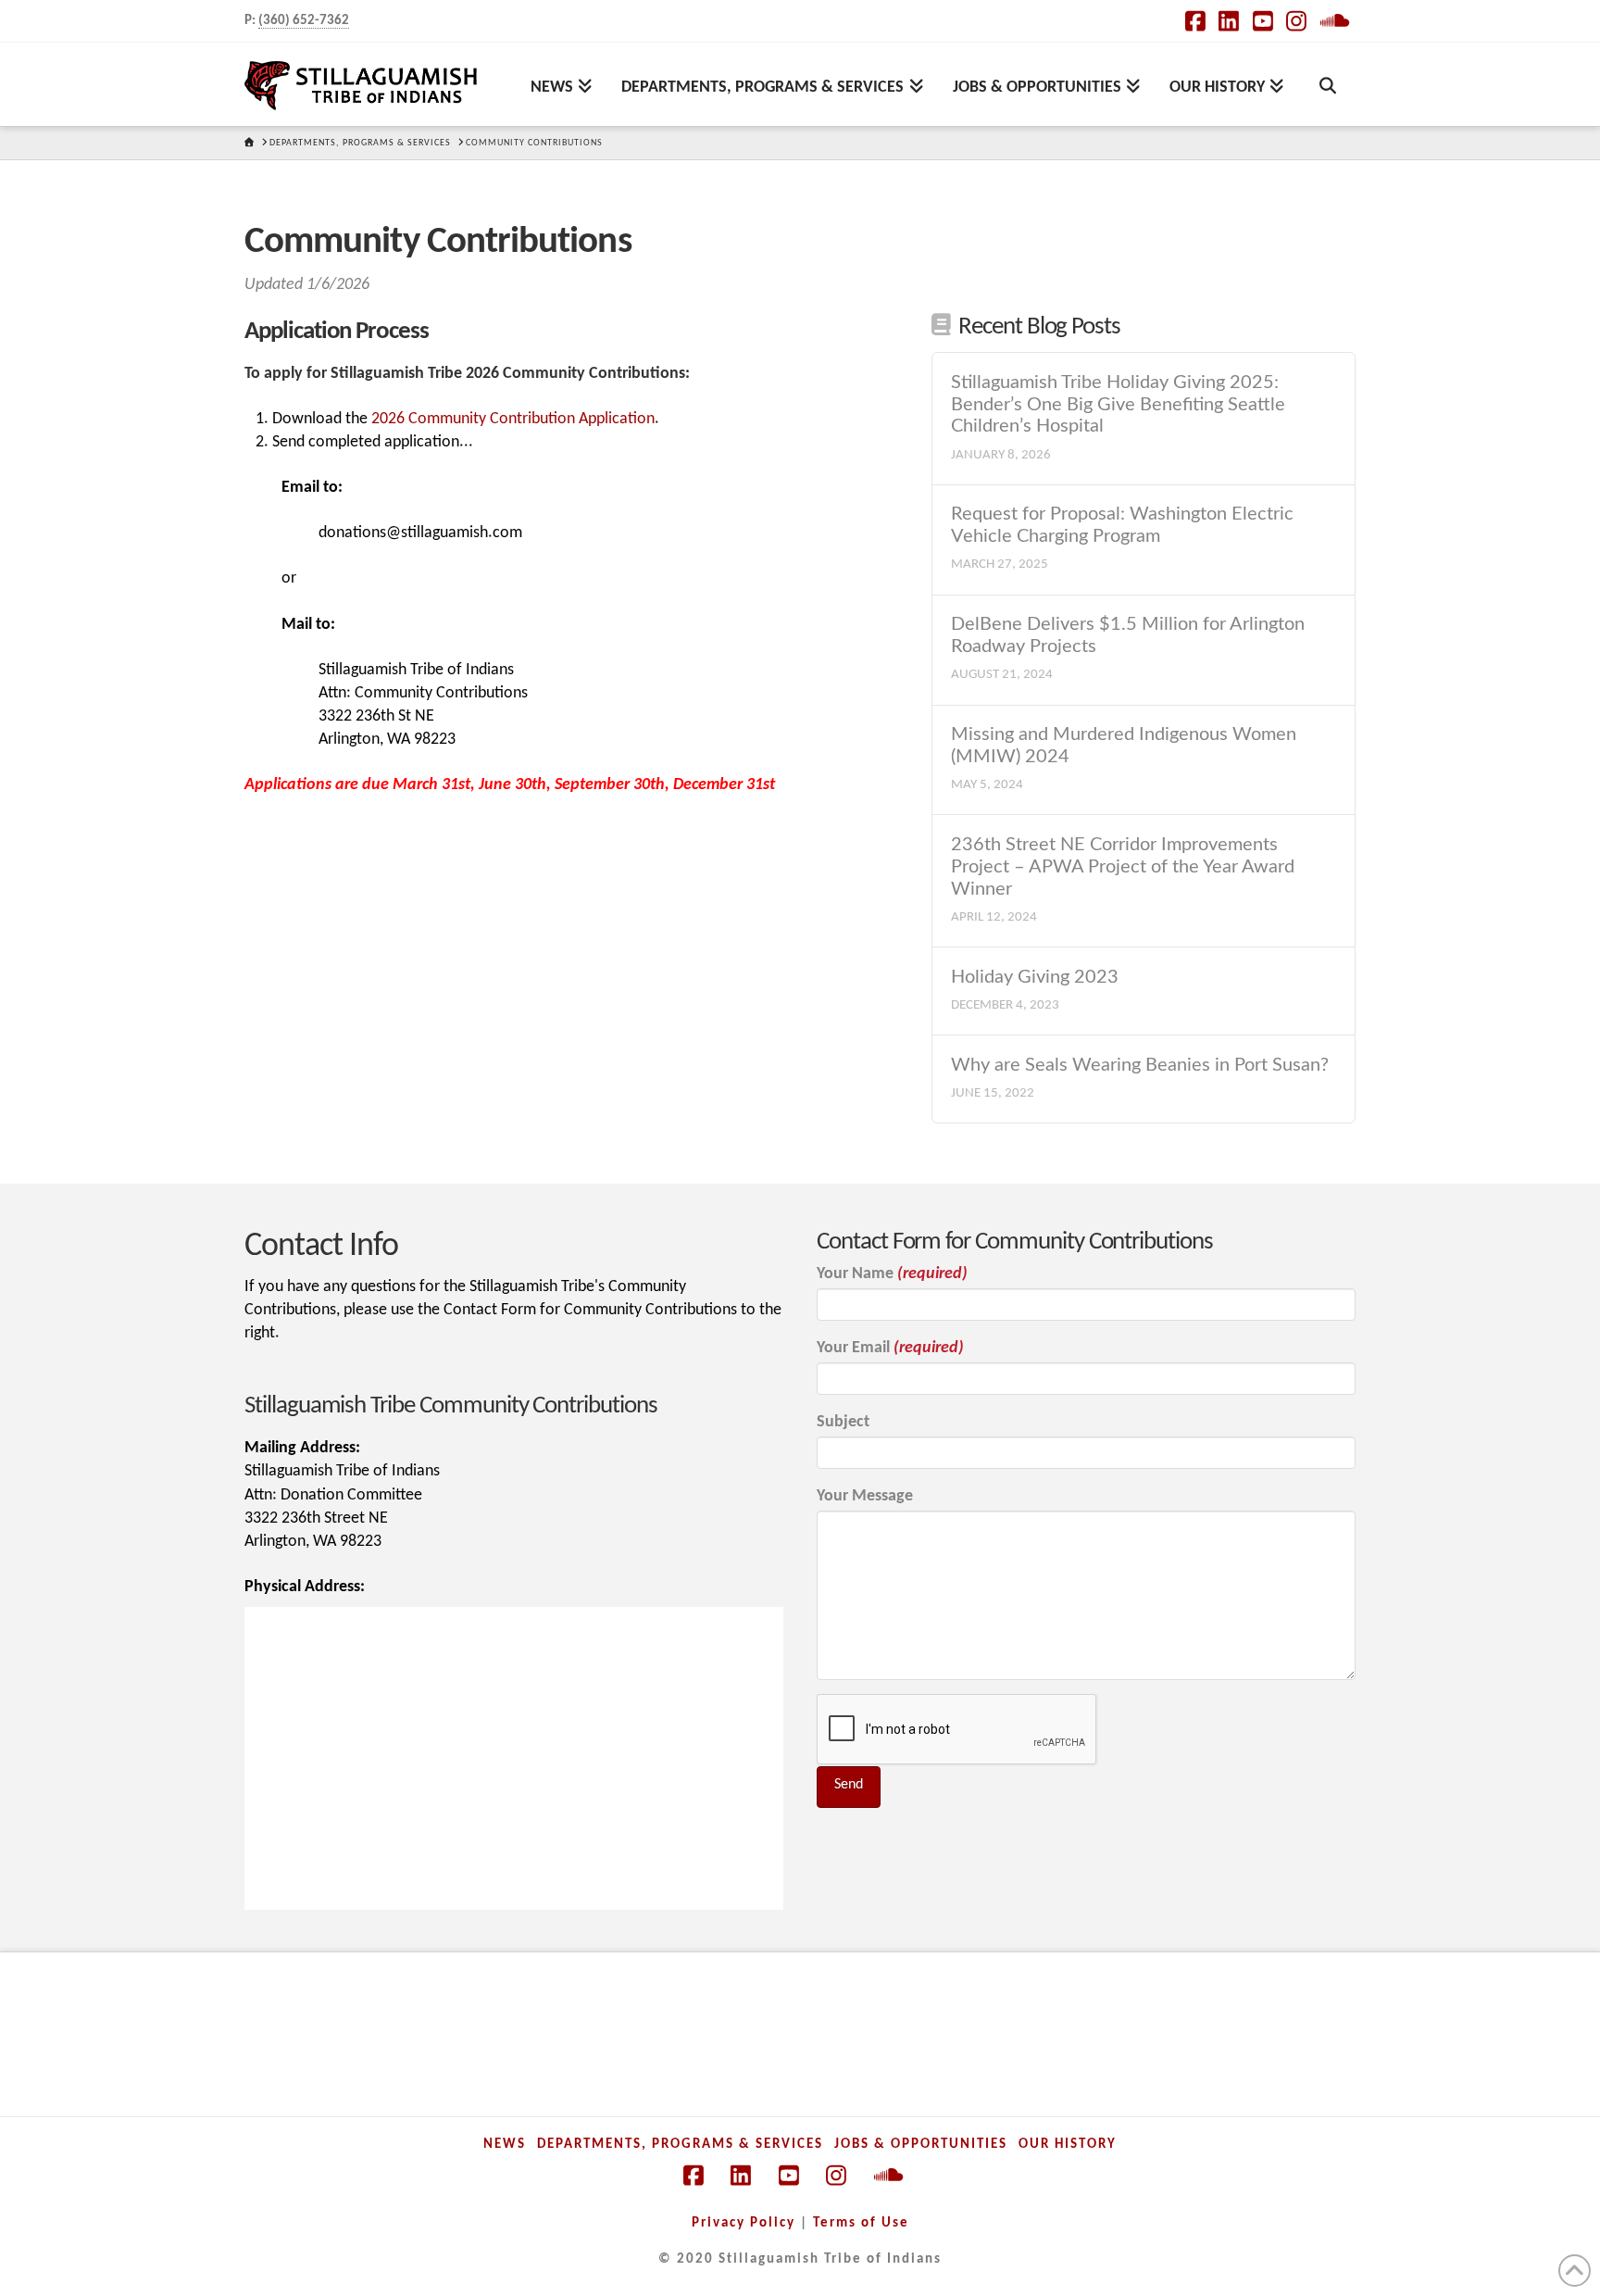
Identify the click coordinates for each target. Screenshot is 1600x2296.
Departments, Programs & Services (680, 2145)
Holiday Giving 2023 (1035, 977)
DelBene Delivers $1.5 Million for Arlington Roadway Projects (1128, 635)
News (505, 2145)
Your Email (890, 1348)
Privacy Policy (744, 2223)
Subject (843, 1422)
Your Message (865, 1496)
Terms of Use (861, 2223)
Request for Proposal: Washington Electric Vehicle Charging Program (1122, 525)
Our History (1068, 2145)
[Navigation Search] (1327, 84)
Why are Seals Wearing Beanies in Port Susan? (1140, 1065)
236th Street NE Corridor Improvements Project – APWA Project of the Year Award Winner (1123, 867)
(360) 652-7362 (304, 21)
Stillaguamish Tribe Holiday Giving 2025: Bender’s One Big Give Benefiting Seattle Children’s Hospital (1118, 405)
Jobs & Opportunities (921, 2145)
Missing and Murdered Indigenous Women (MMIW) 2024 (1124, 746)
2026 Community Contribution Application (513, 419)
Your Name (892, 1274)
